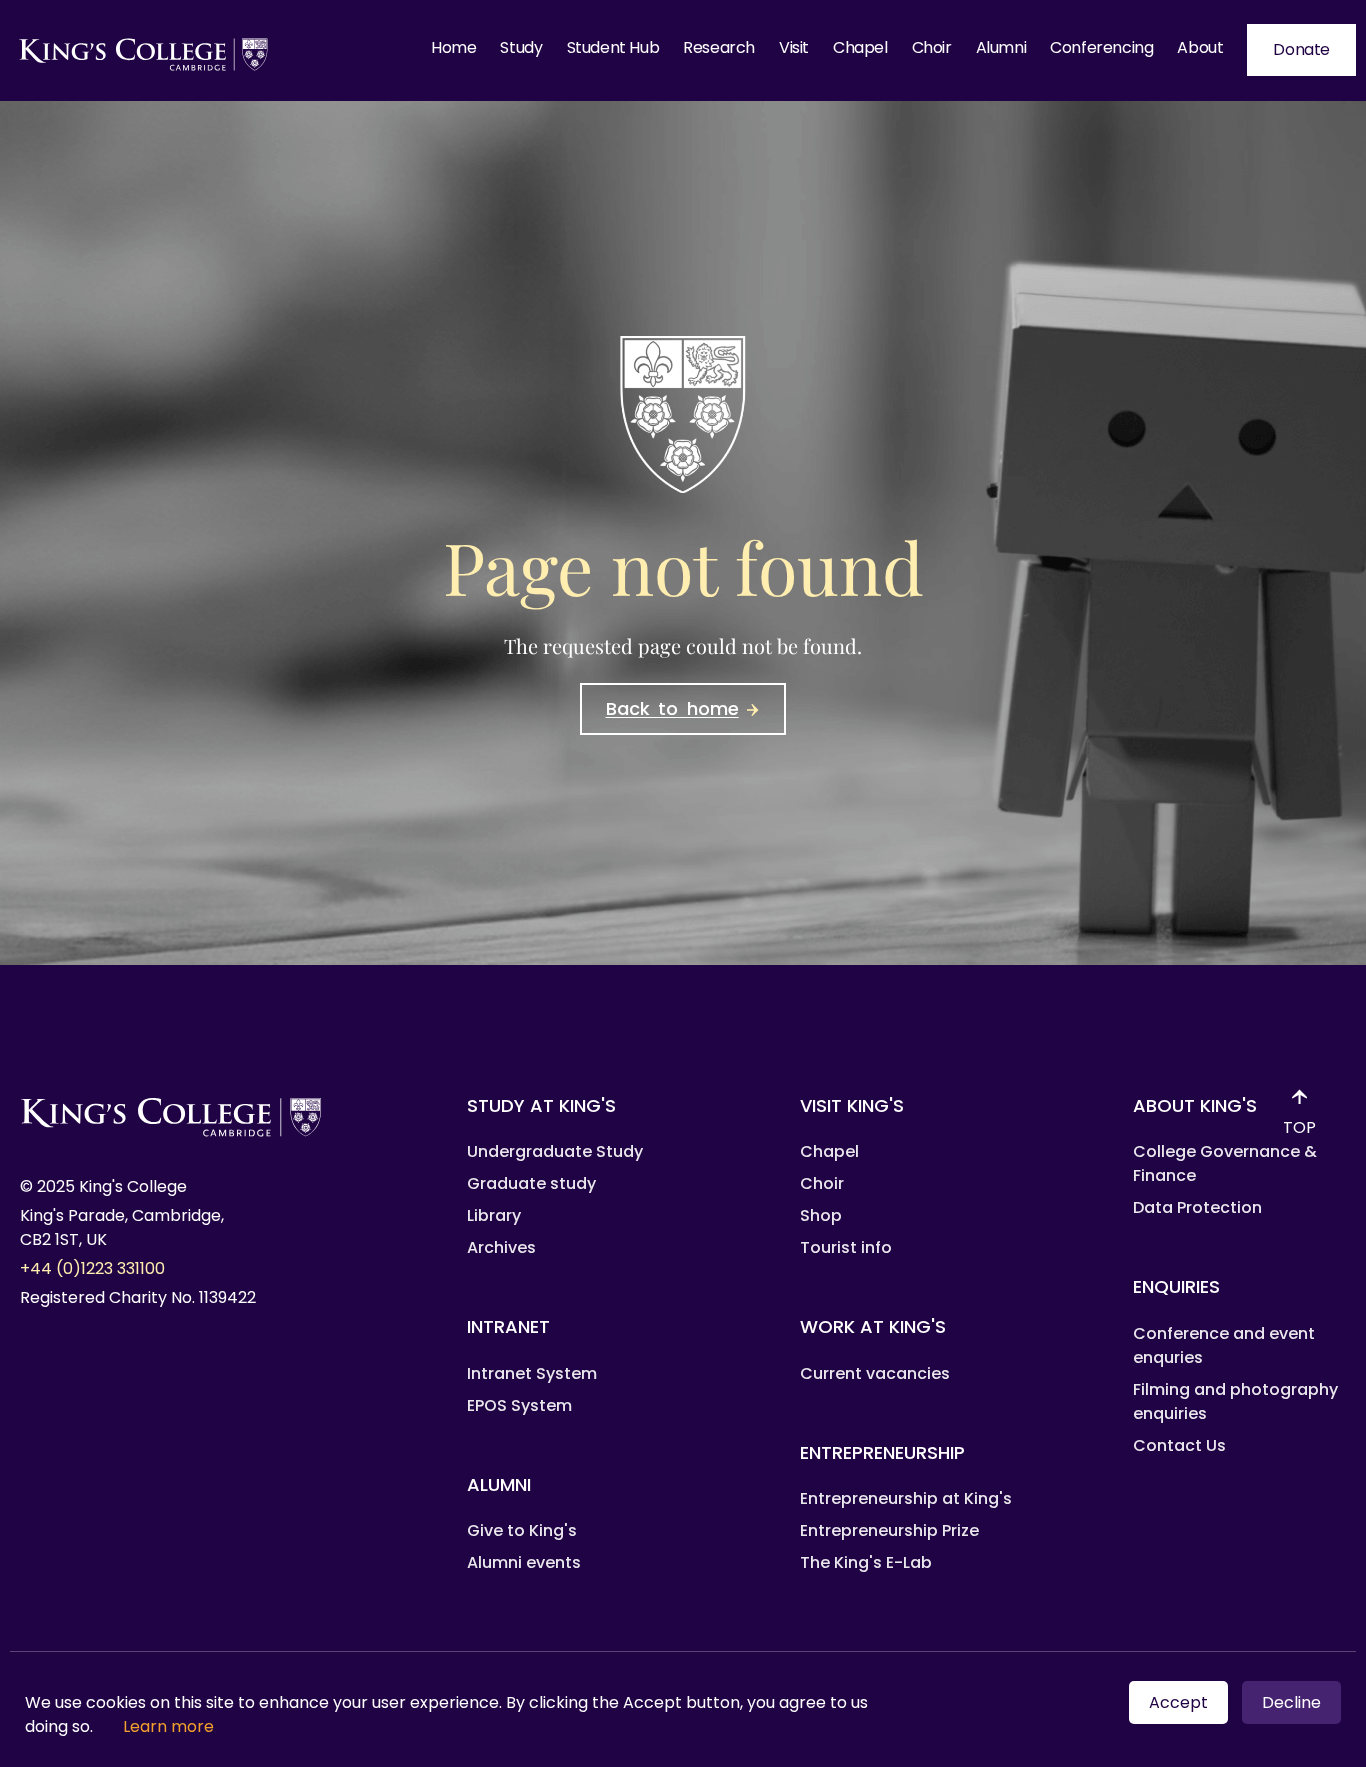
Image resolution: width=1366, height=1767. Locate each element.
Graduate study (531, 1183)
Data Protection (1197, 1207)
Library (494, 1215)
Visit (794, 47)
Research (719, 47)
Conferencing (1101, 47)
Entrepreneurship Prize (889, 1530)
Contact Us (1179, 1445)
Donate (1301, 49)
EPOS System (519, 1405)
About (1200, 47)
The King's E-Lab (866, 1562)
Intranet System (532, 1373)
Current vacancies (875, 1373)
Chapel (860, 47)
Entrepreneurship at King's (906, 1498)
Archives (501, 1247)
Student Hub (613, 47)
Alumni (1001, 47)
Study (521, 47)
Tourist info (846, 1247)
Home (453, 47)
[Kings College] (144, 50)
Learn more (168, 1726)
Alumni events (524, 1562)
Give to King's (522, 1530)
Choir (932, 47)
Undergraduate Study (555, 1151)
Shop (821, 1215)
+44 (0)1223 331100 (92, 1268)
